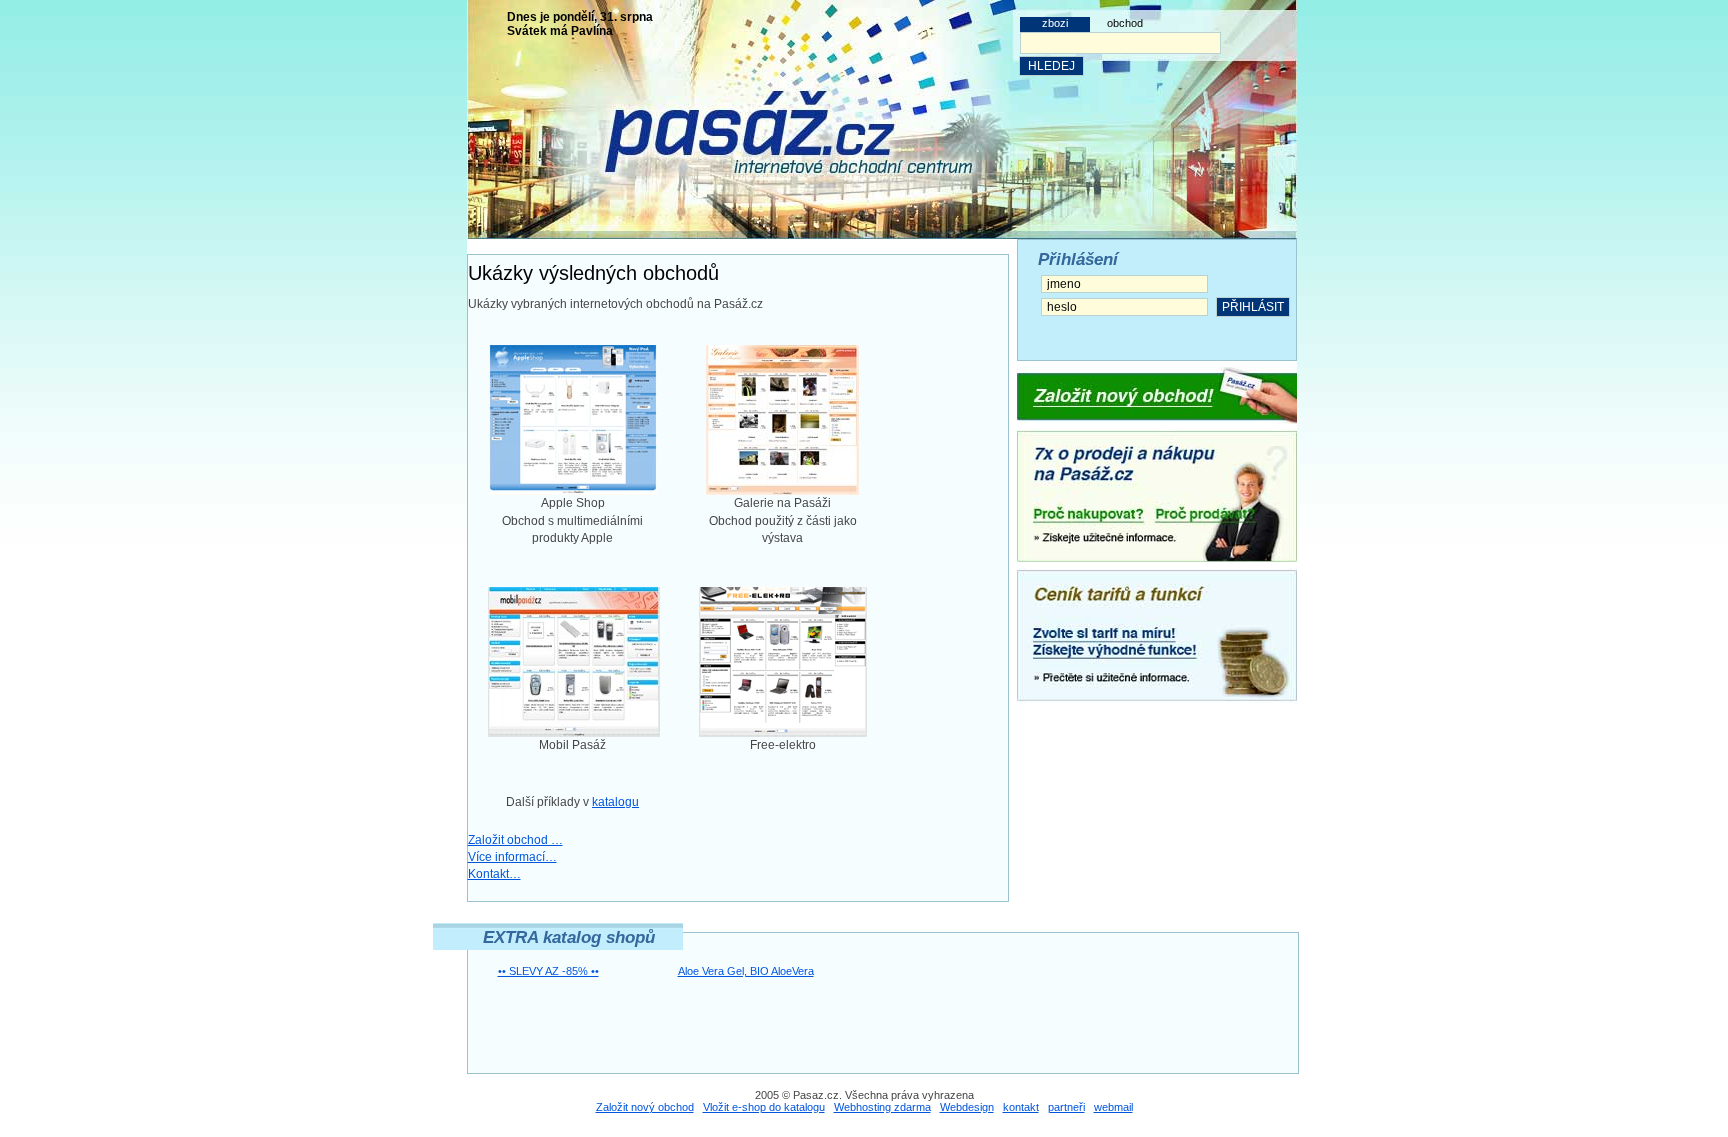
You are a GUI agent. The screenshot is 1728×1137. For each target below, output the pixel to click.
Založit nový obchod (645, 1107)
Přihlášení (1078, 259)
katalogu (615, 802)
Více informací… (512, 857)
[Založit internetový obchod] (1157, 395)
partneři (1066, 1107)
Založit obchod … (515, 840)
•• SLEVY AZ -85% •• (548, 971)
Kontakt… (494, 874)
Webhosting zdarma (882, 1107)
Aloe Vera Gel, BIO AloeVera (746, 971)
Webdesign (967, 1107)
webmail (1113, 1107)
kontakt (1021, 1107)
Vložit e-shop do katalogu (764, 1107)
